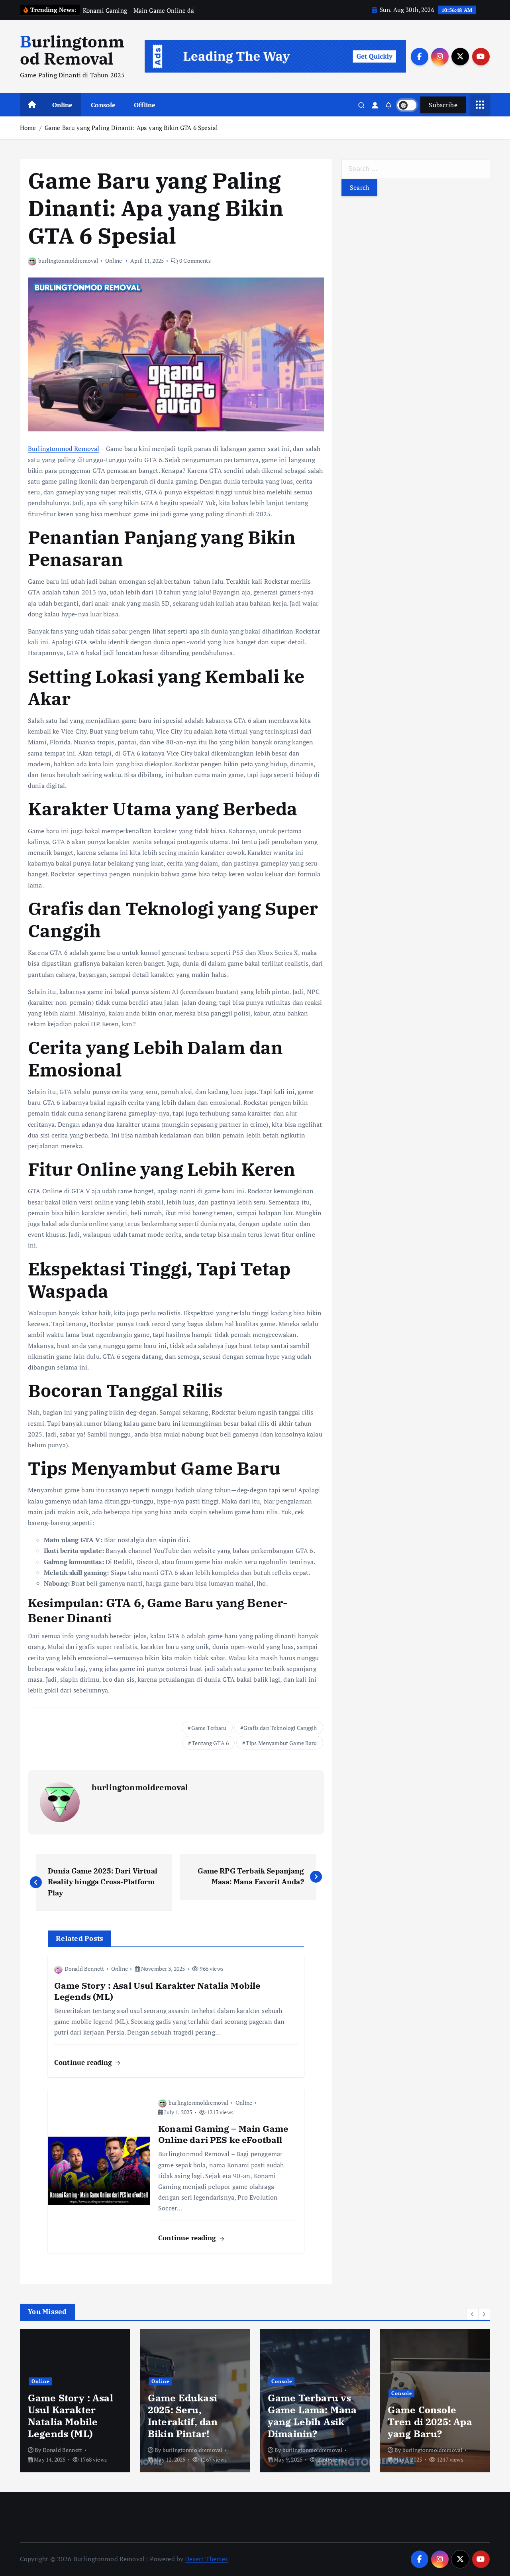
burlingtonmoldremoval (68, 261)
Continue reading (84, 2062)
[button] (473, 2314)
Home (28, 128)
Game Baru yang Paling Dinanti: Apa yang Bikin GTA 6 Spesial (131, 128)
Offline (145, 105)
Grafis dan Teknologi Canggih (280, 1728)
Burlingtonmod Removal (64, 449)
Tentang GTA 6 (210, 1743)
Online (63, 105)
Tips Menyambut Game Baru (281, 1743)
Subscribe (443, 105)
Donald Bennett (84, 1969)
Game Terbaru (209, 1728)
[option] (75, 2401)
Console (103, 105)
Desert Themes (206, 2559)
